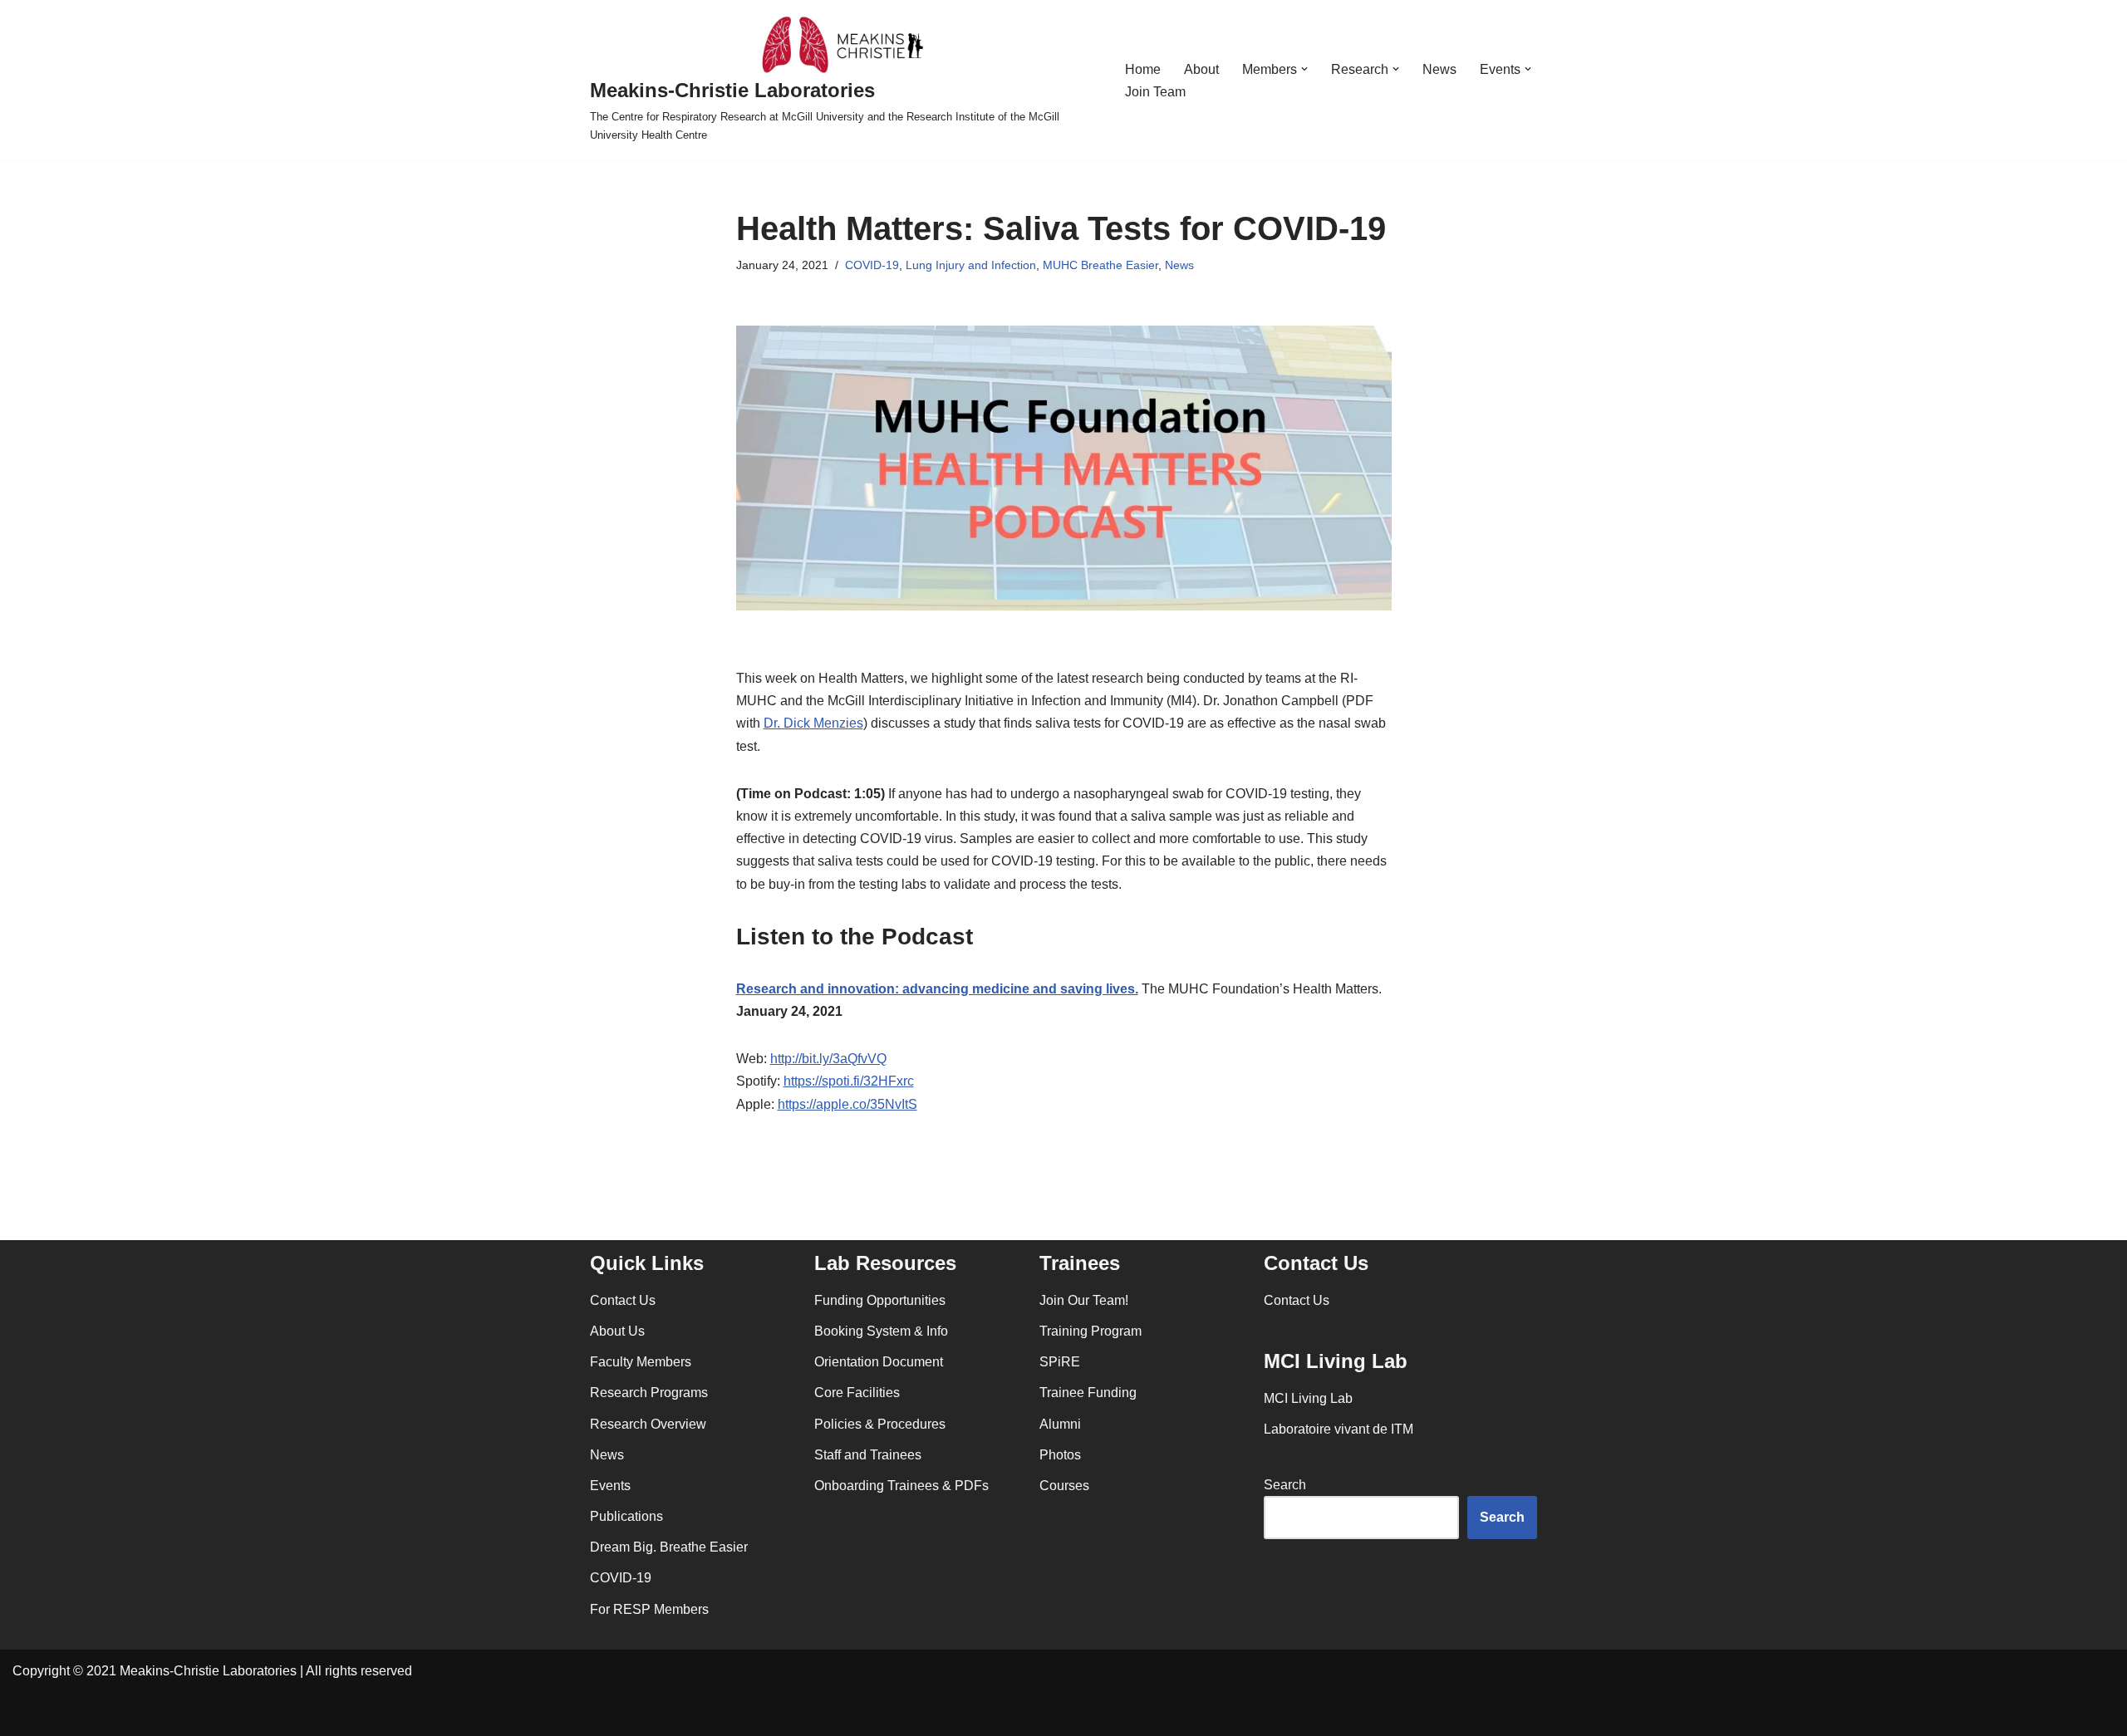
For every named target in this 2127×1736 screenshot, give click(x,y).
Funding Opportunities (880, 1300)
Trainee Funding (1088, 1393)
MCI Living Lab (1308, 1398)
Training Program (1091, 1331)
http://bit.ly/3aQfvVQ (828, 1059)
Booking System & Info (881, 1331)
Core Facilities (857, 1393)
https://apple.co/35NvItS (847, 1104)
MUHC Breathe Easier (1100, 265)
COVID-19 (872, 265)
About (1201, 69)
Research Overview (648, 1424)
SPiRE (1060, 1362)
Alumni (1060, 1424)
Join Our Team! (1084, 1300)
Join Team (1155, 92)
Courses (1064, 1486)
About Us (617, 1331)
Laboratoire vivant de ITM (1339, 1429)
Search (1285, 1485)
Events (610, 1486)
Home (1143, 69)
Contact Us (623, 1300)
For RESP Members (649, 1609)
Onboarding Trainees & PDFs (901, 1486)
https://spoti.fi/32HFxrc (849, 1081)
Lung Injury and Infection (971, 265)
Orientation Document (879, 1362)
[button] (1304, 69)
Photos (1060, 1455)
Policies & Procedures (880, 1424)
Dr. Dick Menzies (813, 723)
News (1439, 69)
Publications (626, 1516)
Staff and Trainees (868, 1455)
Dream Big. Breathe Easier (669, 1547)
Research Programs (649, 1393)
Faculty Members (641, 1362)
